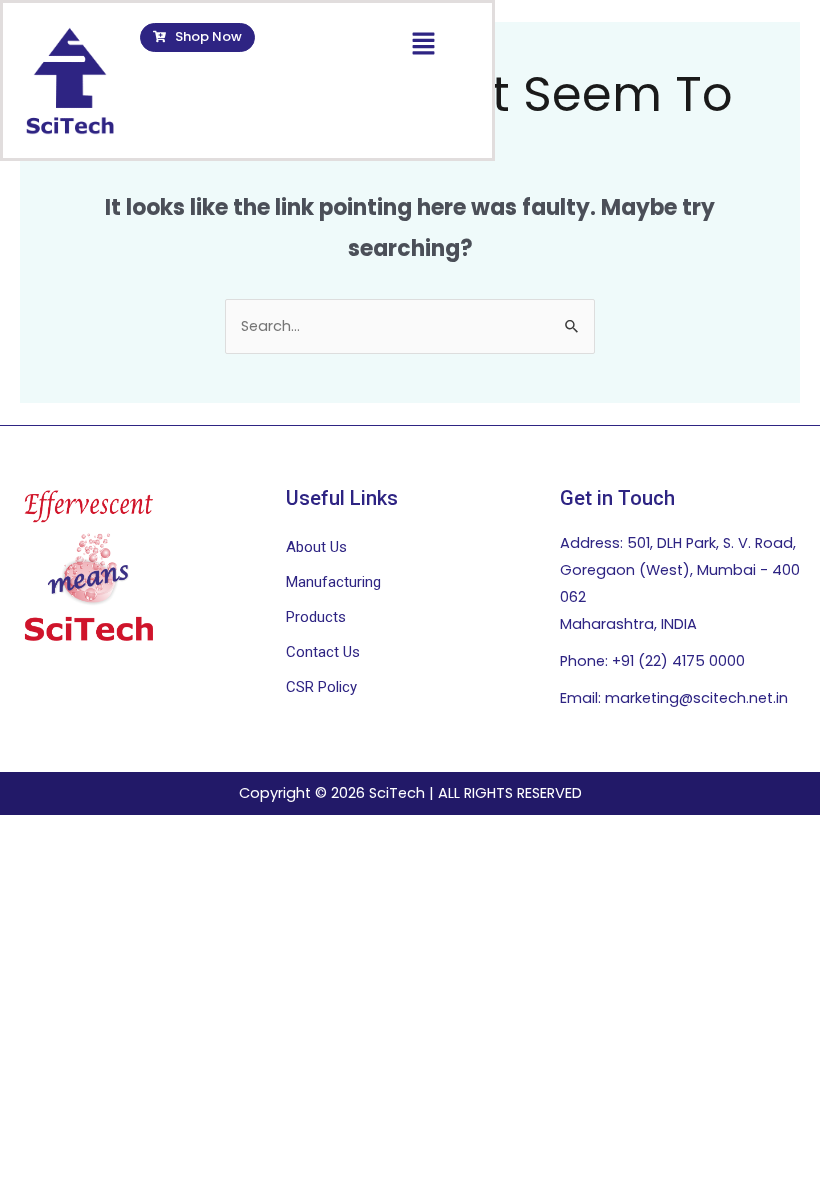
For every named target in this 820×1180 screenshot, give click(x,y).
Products (316, 617)
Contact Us (323, 652)
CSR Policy (321, 687)
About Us (316, 547)
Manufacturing (333, 582)
